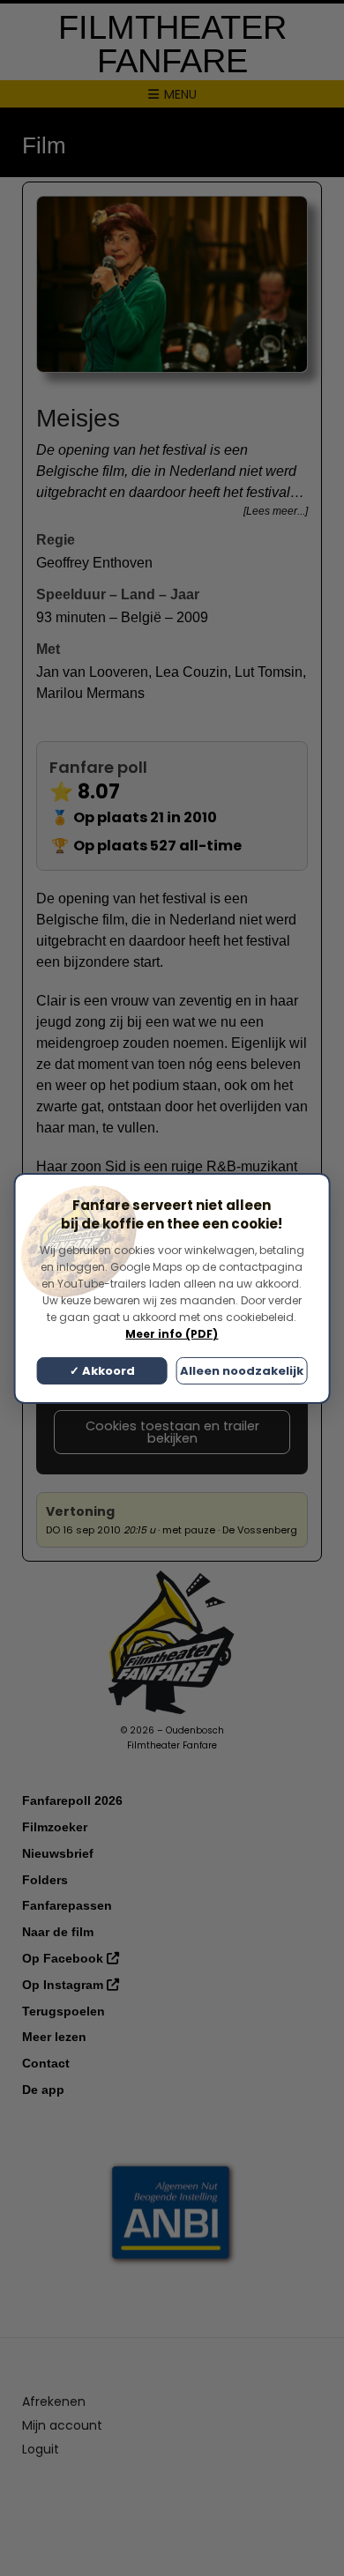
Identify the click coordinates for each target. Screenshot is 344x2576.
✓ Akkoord (102, 1371)
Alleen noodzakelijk (242, 1371)
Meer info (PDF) (172, 1334)
